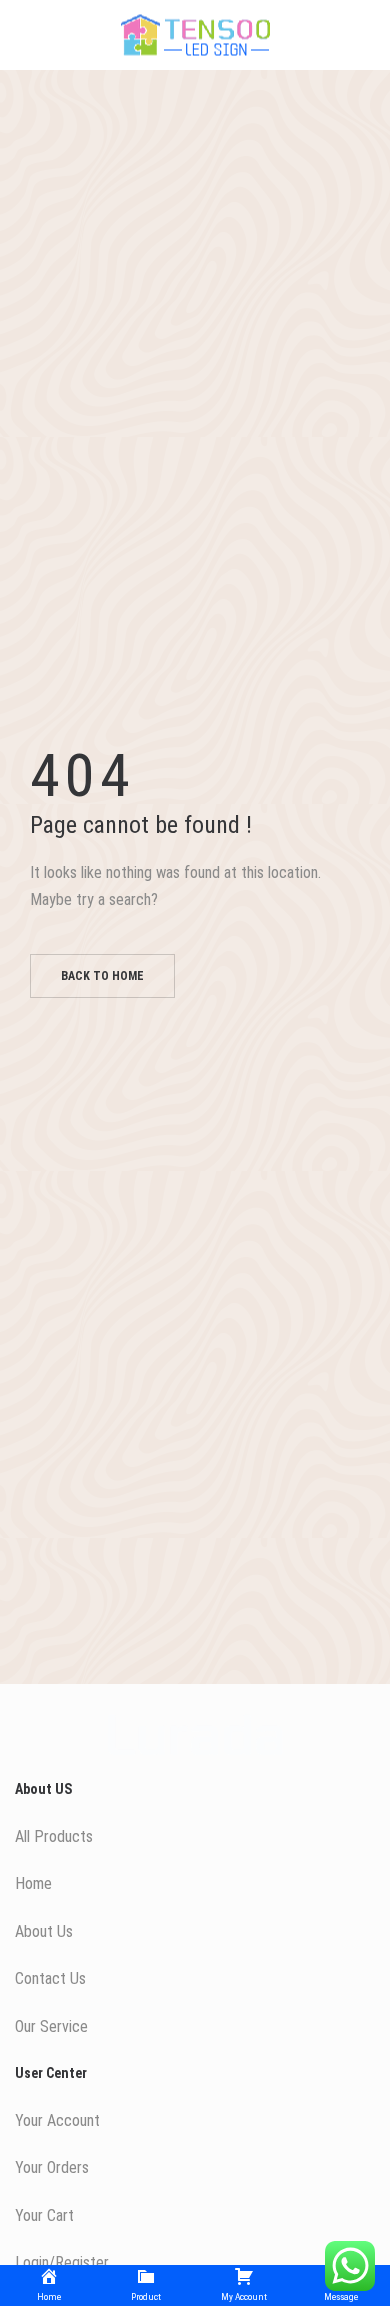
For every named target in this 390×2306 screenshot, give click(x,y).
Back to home (102, 976)
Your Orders (52, 2167)
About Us (44, 1931)
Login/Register (62, 2262)
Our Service (51, 2026)
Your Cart (44, 2215)
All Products (54, 1836)
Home (33, 1883)
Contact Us (50, 1978)
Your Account (57, 2120)
